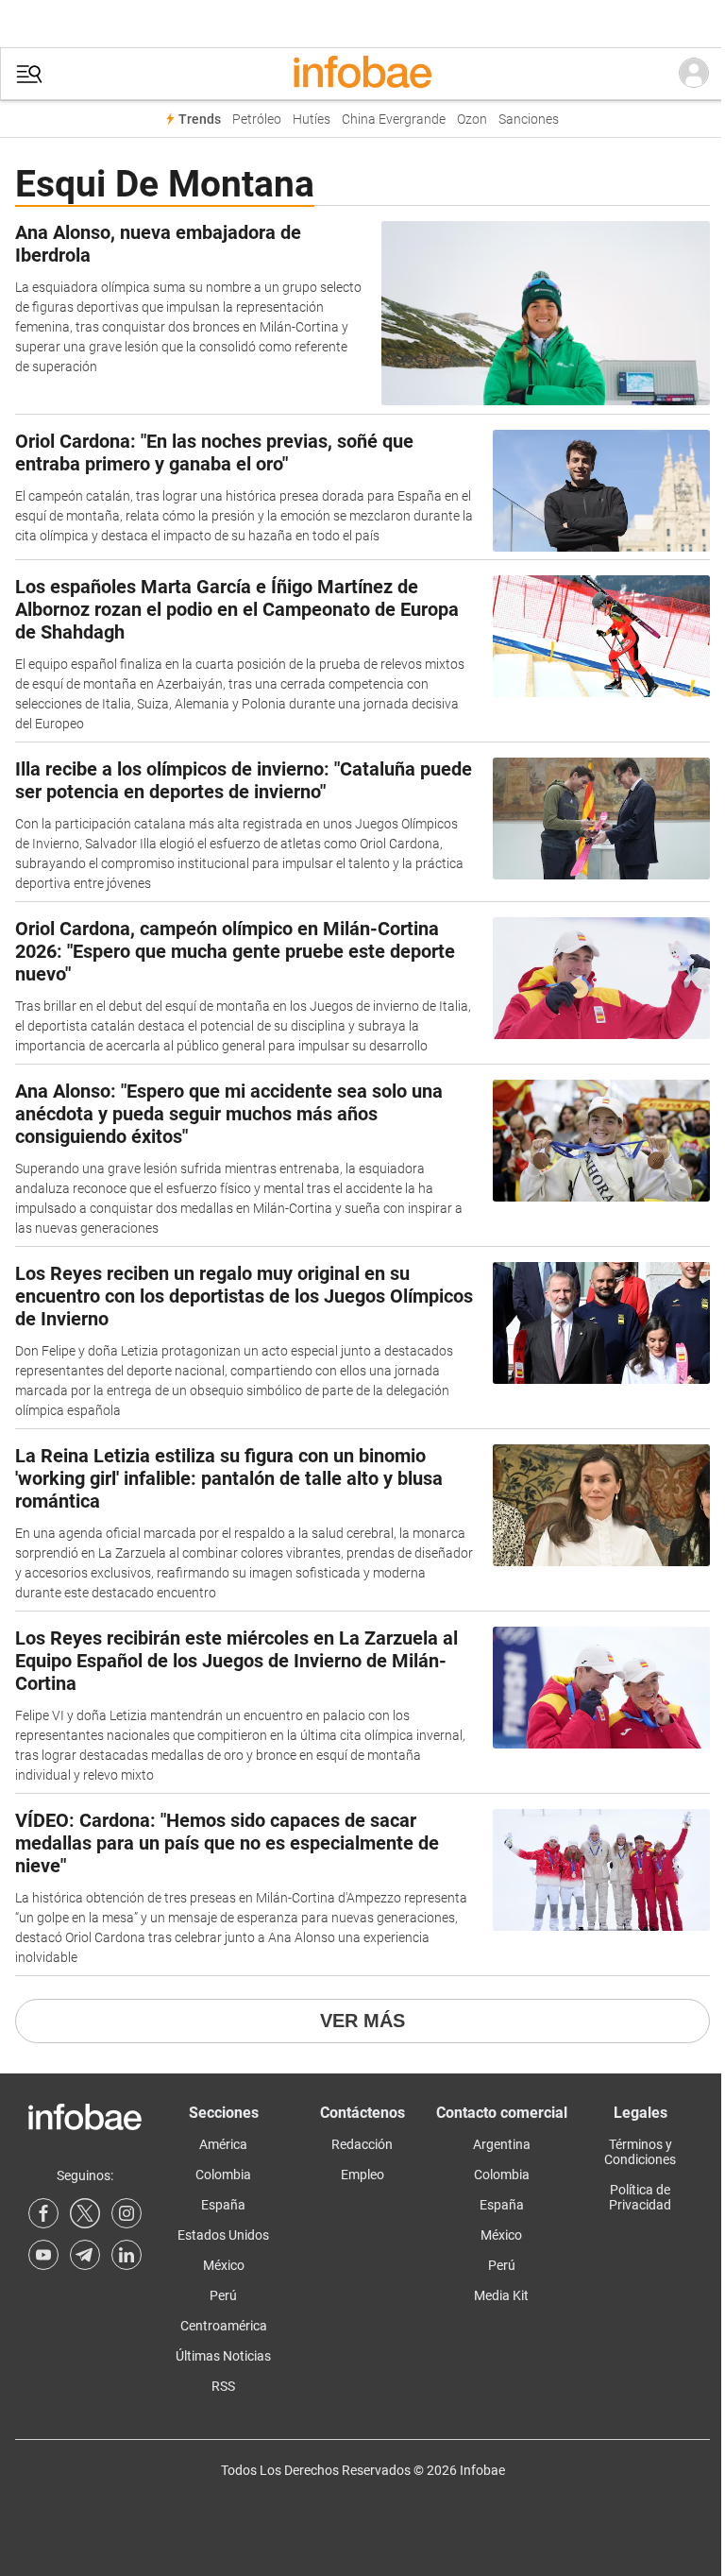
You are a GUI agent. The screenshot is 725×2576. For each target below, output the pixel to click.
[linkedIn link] (126, 2255)
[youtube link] (43, 2255)
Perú (223, 2295)
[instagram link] (126, 2213)
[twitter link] (85, 2213)
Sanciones (529, 119)
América (223, 2144)
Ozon (472, 119)
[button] (29, 74)
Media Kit (501, 2295)
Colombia (223, 2175)
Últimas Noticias (223, 2356)
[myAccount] (694, 74)
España (223, 2205)
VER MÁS (362, 2021)
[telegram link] (85, 2255)
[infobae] (362, 74)
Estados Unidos (223, 2235)
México (224, 2265)
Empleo (362, 2175)
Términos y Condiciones (640, 2152)
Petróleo (257, 119)
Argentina (502, 2144)
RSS (223, 2386)
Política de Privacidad (640, 2197)
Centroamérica (224, 2326)
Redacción (362, 2144)
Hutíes (312, 119)
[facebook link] (43, 2213)
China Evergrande (394, 119)
